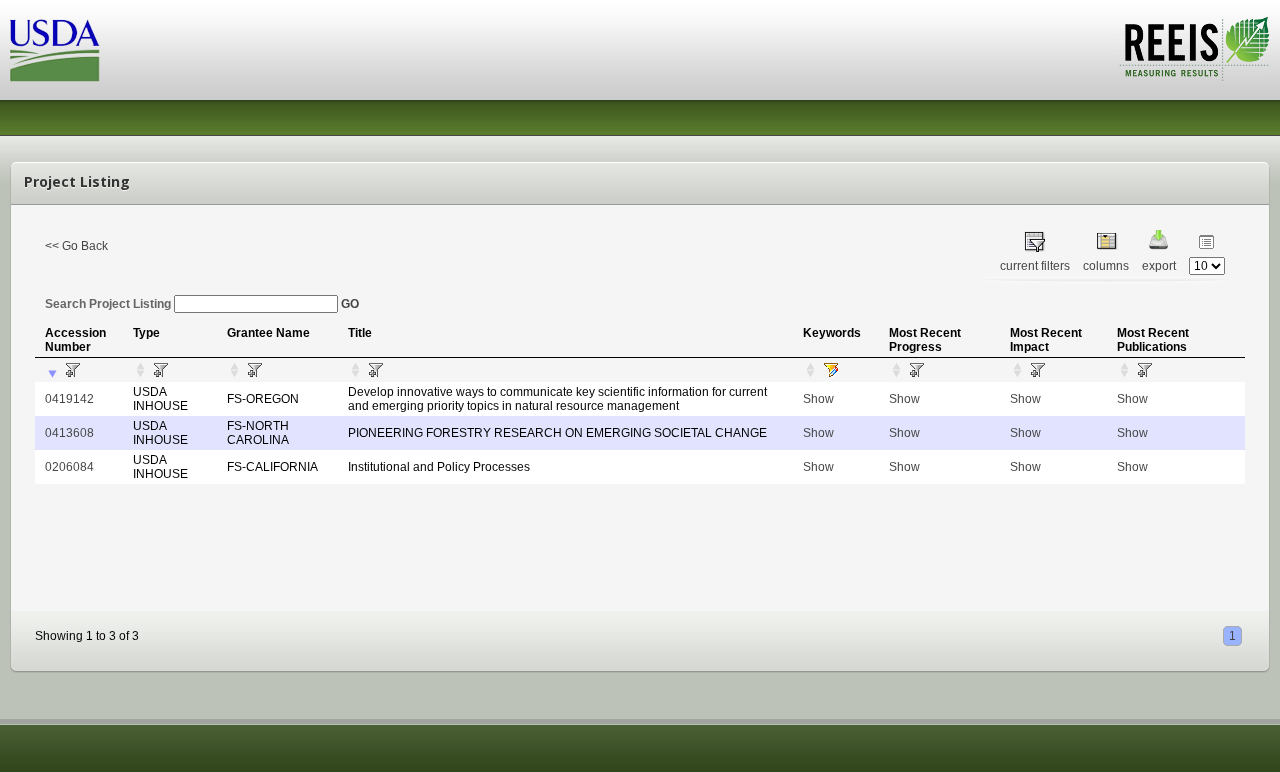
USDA (55, 50)
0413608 (69, 433)
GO (350, 304)
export (1159, 266)
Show (818, 399)
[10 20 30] (1207, 266)
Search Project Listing (109, 304)
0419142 (69, 399)
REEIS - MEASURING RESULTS (1194, 49)
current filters (1035, 266)
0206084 (69, 467)
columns (1106, 266)
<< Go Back (76, 246)
